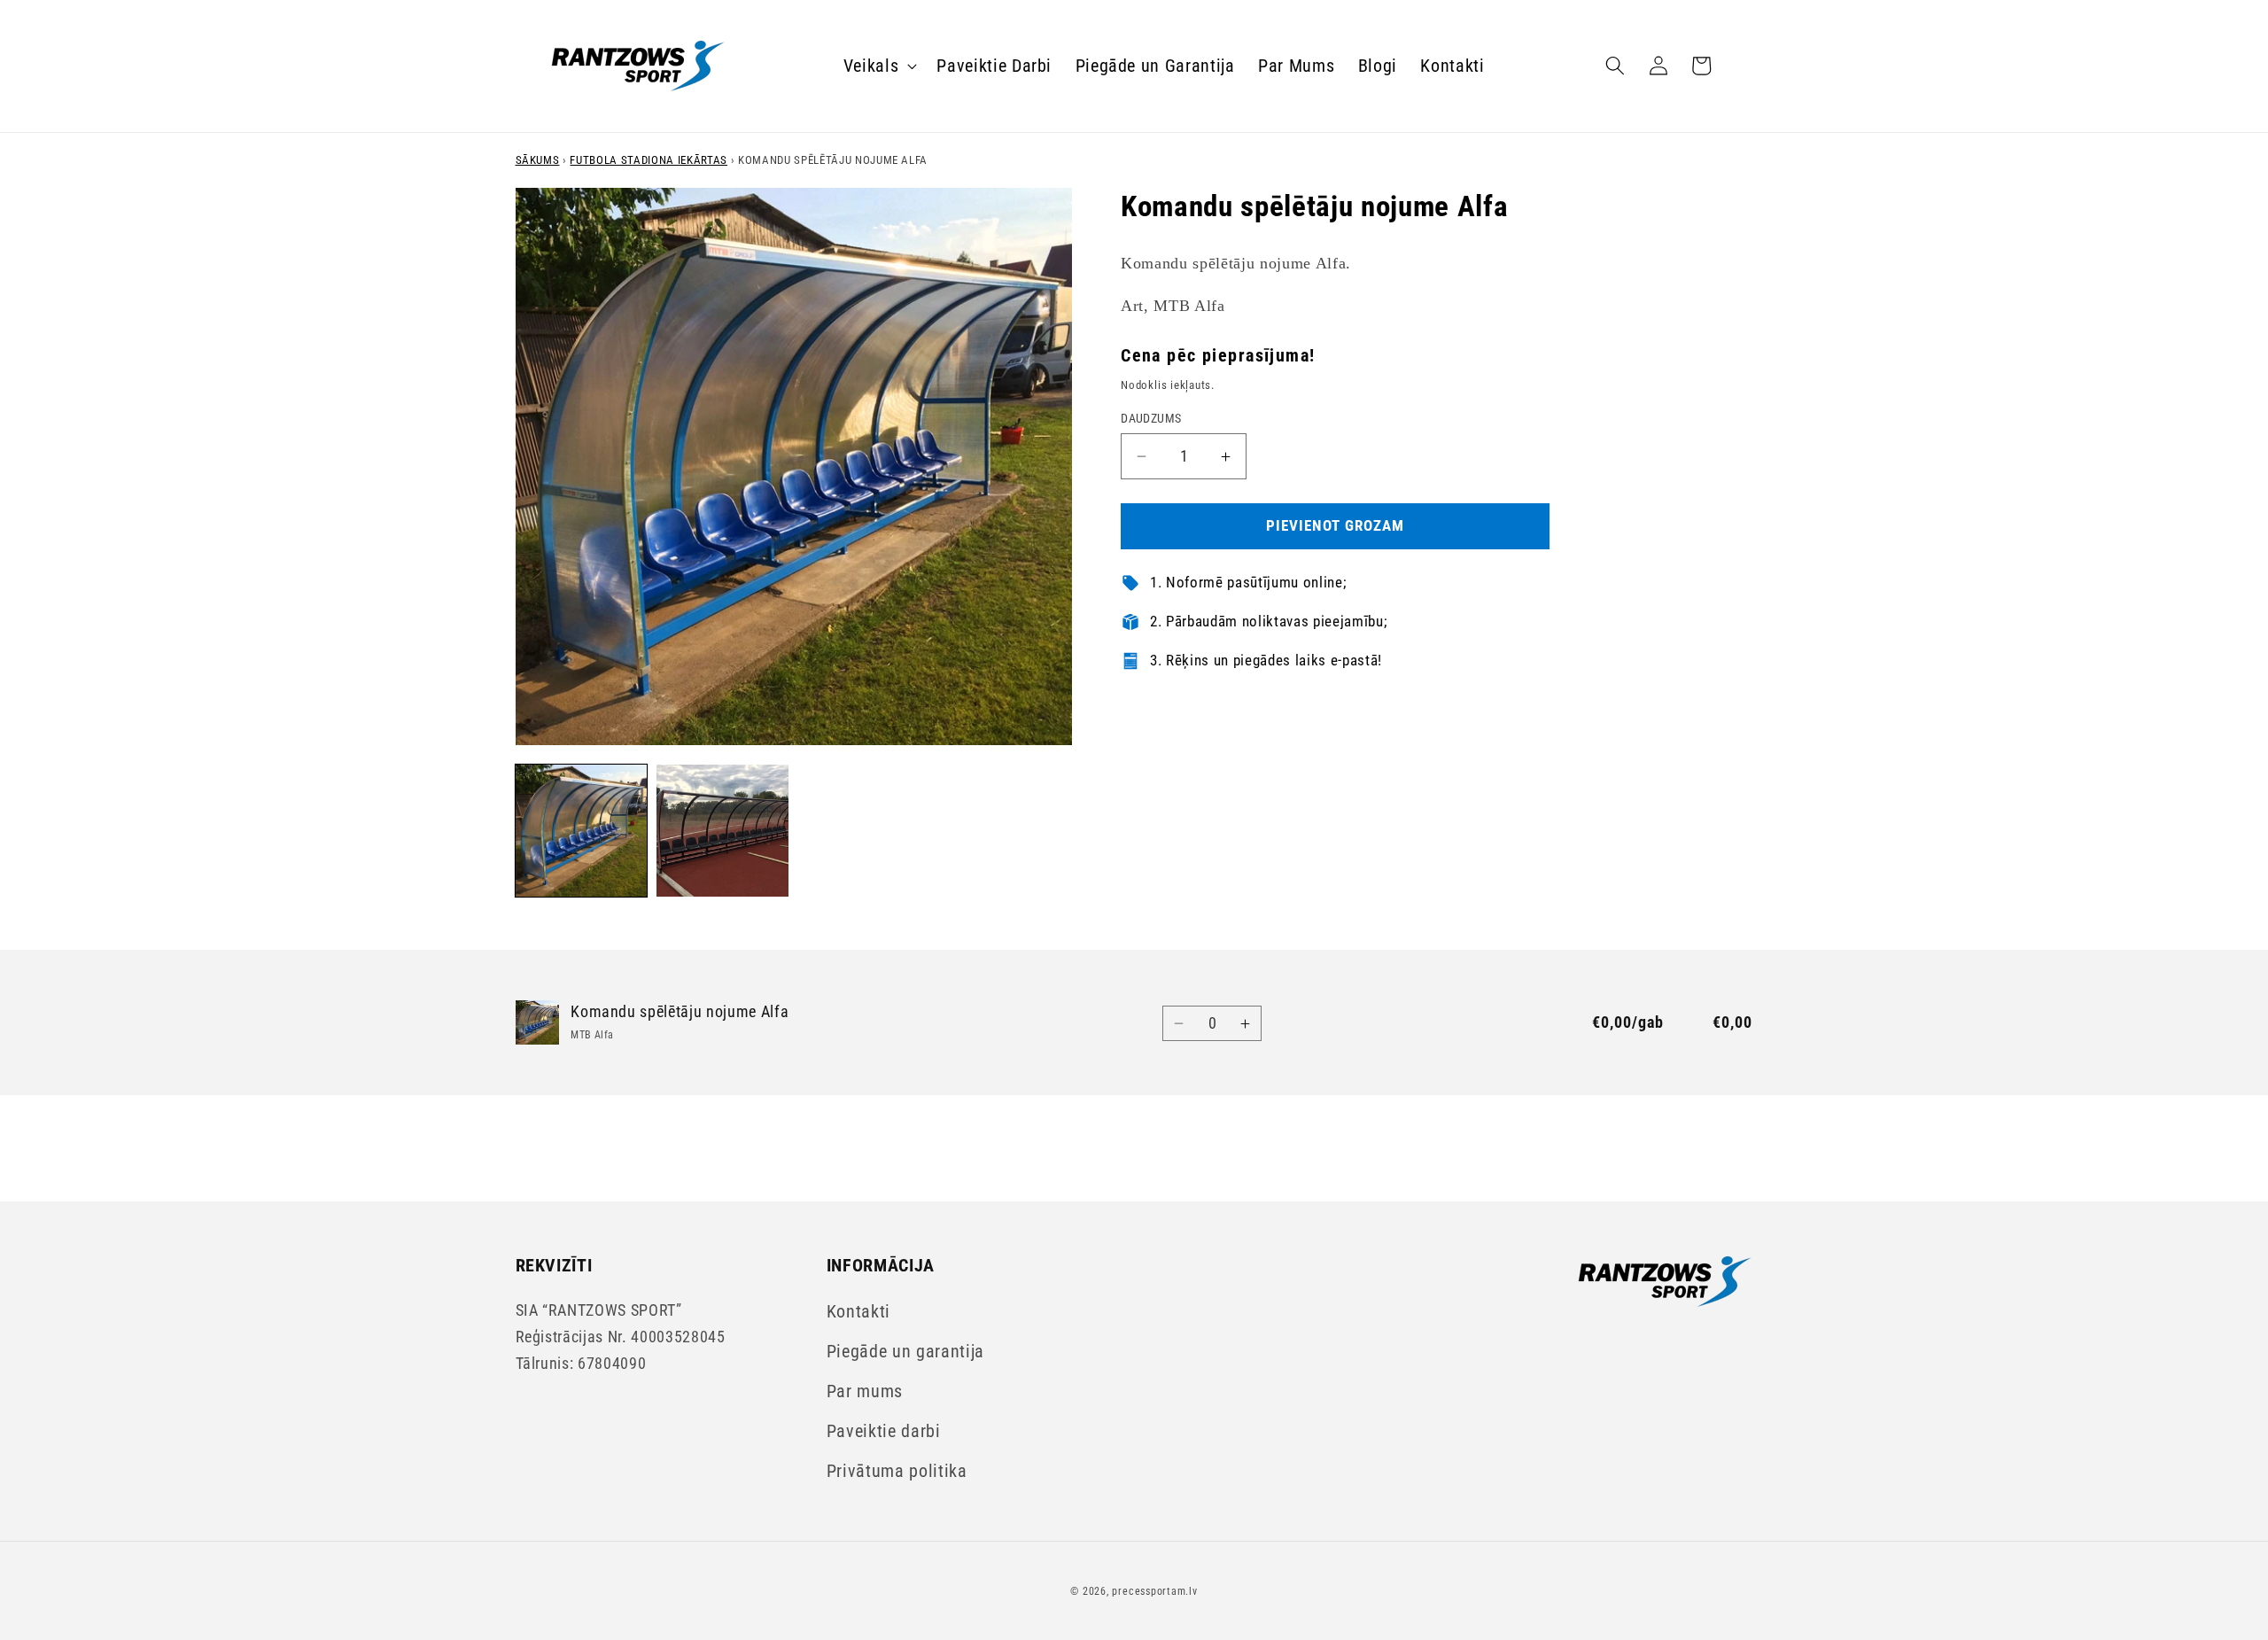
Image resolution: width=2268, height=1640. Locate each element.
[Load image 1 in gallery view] (582, 831)
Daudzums (1151, 418)
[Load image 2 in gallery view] (722, 831)
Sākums (538, 160)
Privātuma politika (897, 1471)
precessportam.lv (1154, 1591)
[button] (879, 66)
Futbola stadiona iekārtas (649, 160)
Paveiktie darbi (884, 1431)
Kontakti (858, 1312)
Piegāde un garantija (905, 1352)
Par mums (865, 1391)
